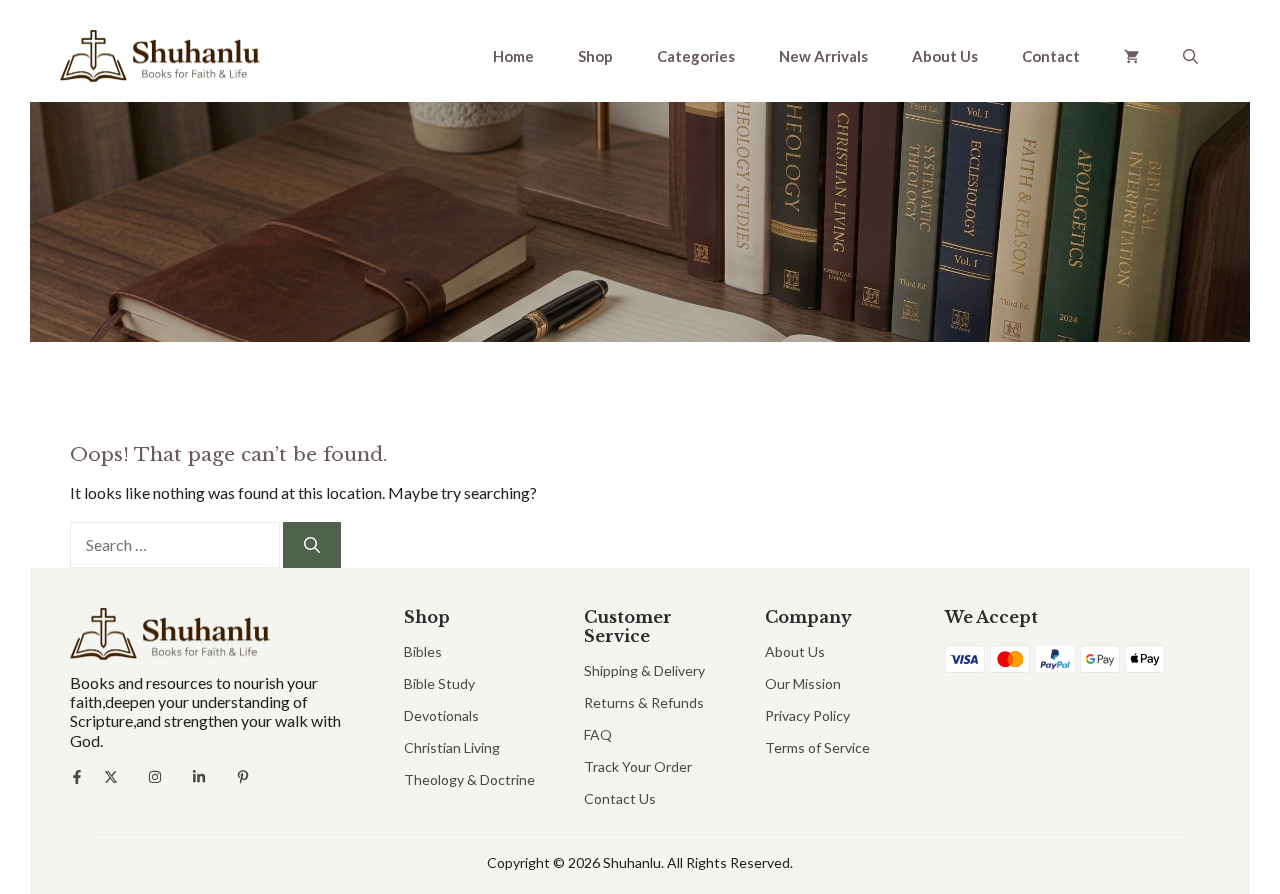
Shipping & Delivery (644, 670)
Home (513, 56)
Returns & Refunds (644, 702)
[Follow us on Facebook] (77, 777)
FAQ (598, 734)
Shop (595, 56)
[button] (1190, 56)
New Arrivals (823, 56)
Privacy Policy (807, 715)
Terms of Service (817, 747)
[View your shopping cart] (1131, 56)
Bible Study (439, 683)
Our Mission (803, 683)
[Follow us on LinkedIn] (199, 777)
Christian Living (452, 747)
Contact (1051, 56)
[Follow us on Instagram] (155, 777)
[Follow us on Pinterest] (243, 777)
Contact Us (620, 798)
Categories (696, 56)
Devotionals (441, 715)
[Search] (312, 545)
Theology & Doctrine (469, 779)
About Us (945, 56)
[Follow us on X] (111, 777)
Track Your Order (638, 766)
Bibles (423, 651)
